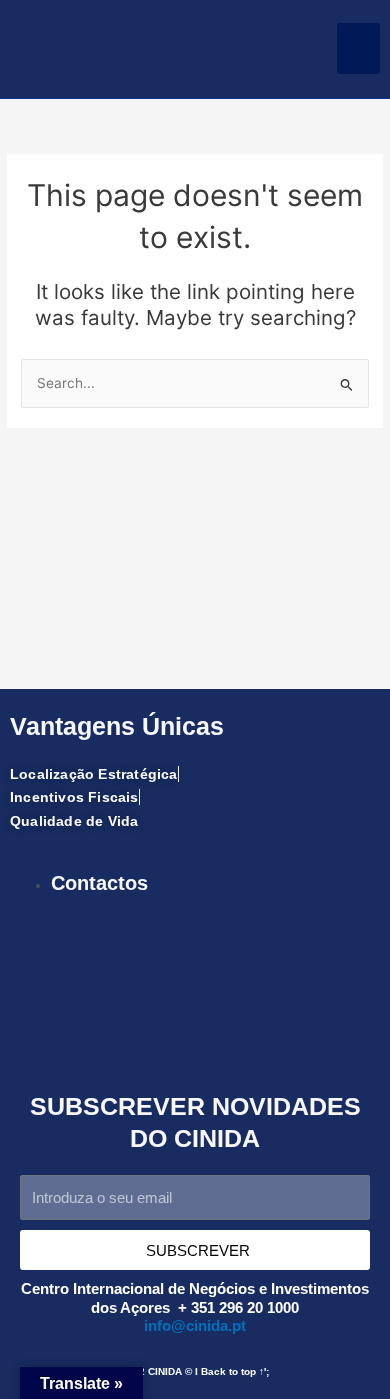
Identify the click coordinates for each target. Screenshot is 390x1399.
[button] (358, 48)
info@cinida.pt (195, 1326)
